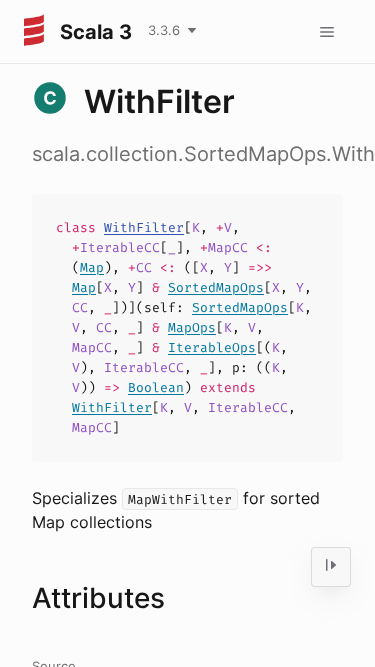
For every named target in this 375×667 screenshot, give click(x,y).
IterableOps (212, 347)
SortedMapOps (216, 287)
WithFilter (144, 227)
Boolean (156, 387)
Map (92, 267)
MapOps (192, 327)
